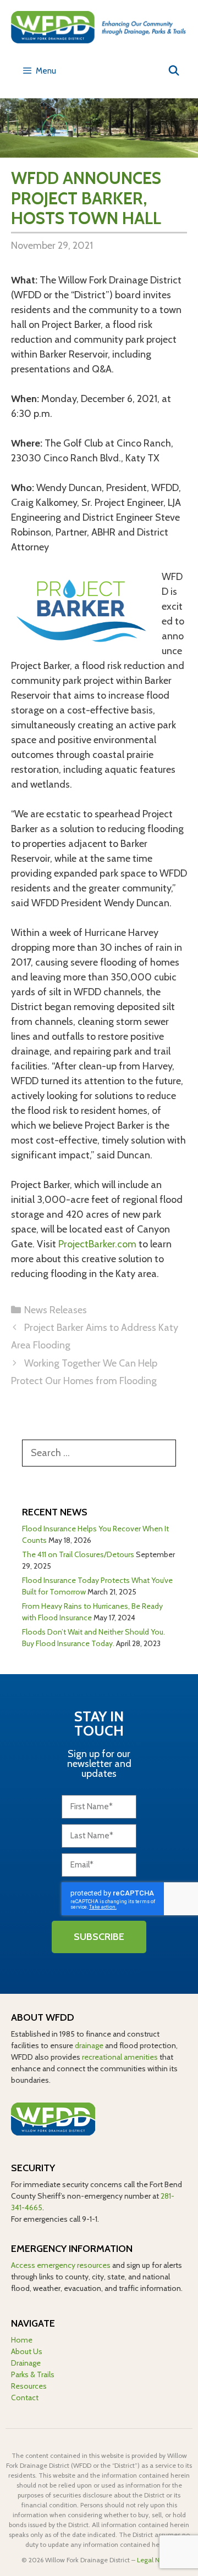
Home (22, 2340)
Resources (29, 2386)
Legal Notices (157, 2560)
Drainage (26, 2363)
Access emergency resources (61, 2265)
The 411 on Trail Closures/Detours (78, 1554)
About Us (27, 2351)
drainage (89, 2045)
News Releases (56, 1310)
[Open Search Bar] (174, 71)
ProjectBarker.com (97, 1244)
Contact (25, 2397)
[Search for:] (99, 1453)
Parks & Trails (33, 2374)
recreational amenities (120, 2057)
